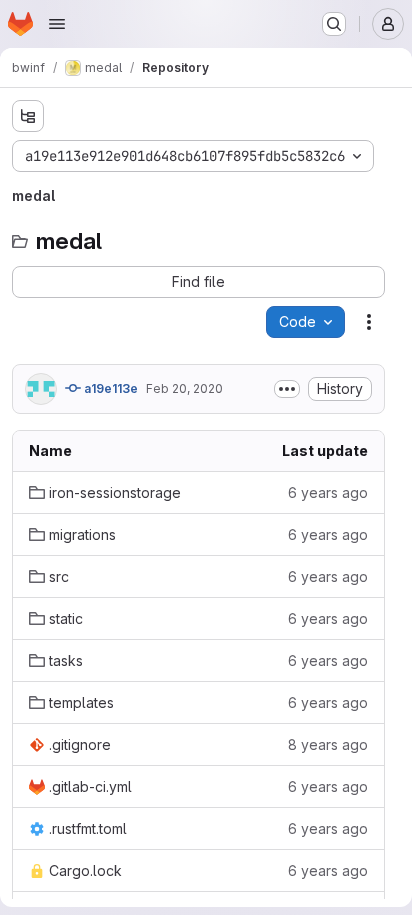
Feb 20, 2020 (184, 388)
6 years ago (328, 492)
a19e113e (109, 388)
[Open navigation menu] (57, 24)
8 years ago (328, 744)
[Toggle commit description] (287, 389)
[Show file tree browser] (28, 116)
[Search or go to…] (334, 24)
